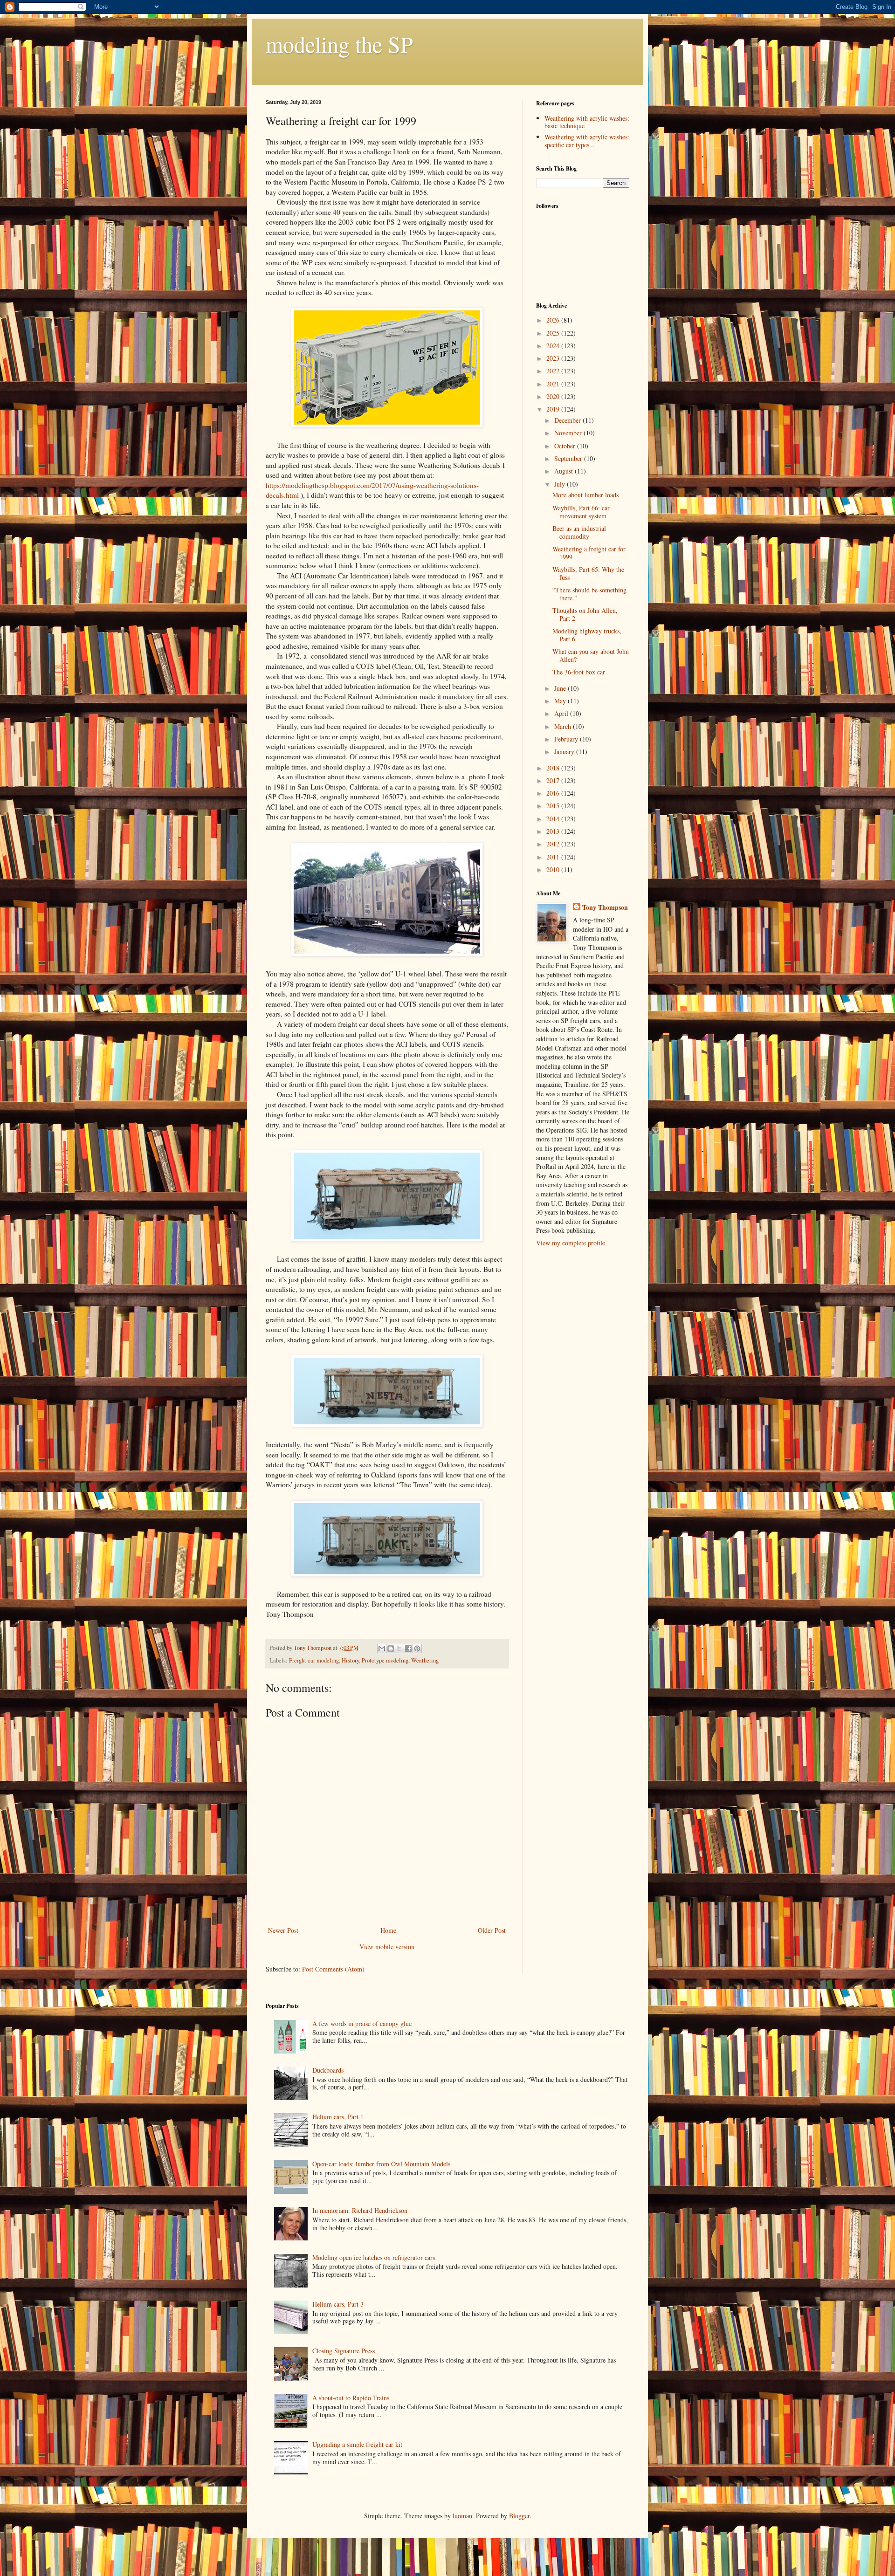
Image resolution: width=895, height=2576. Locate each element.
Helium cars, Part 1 (338, 2117)
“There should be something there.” (589, 594)
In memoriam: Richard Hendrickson (360, 2210)
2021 (554, 384)
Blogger (519, 2516)
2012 (554, 844)
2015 (554, 806)
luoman (462, 2516)
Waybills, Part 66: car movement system (581, 512)
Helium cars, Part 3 (338, 2304)
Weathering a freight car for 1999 (589, 553)
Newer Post (283, 1930)
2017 (554, 780)
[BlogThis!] (391, 1649)
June (561, 688)
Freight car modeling (314, 1660)
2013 (554, 831)
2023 (554, 358)
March (564, 726)
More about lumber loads (585, 495)
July (561, 484)
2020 (554, 396)
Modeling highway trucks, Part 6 (587, 635)
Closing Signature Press (344, 2351)
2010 (554, 869)
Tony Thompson (605, 907)
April (562, 713)
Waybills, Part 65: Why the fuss (588, 573)
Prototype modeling (385, 1660)
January (565, 752)
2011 (554, 857)
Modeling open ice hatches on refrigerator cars (374, 2257)
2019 (554, 409)
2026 (554, 320)
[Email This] (382, 1649)
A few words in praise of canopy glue (362, 2023)
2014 (554, 819)
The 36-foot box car (579, 672)
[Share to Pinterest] (417, 1649)
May (561, 701)
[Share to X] (399, 1649)
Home (388, 1930)
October (566, 446)
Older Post (492, 1930)
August (565, 471)
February (567, 739)
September (569, 458)
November (569, 433)
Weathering (425, 1660)
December (568, 420)
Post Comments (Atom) (333, 1969)
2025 (554, 333)
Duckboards (328, 2070)
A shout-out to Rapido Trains (351, 2398)
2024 (554, 346)
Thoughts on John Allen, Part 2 (585, 614)
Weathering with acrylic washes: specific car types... (587, 141)
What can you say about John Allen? (591, 655)
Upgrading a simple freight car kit (357, 2444)
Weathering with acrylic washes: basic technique (587, 122)
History (350, 1660)
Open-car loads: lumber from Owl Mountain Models (381, 2164)
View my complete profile (571, 1243)
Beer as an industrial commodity (579, 532)
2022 (554, 371)
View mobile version (387, 1947)
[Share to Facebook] (408, 1649)
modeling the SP (339, 44)
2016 (554, 793)
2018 (554, 768)
